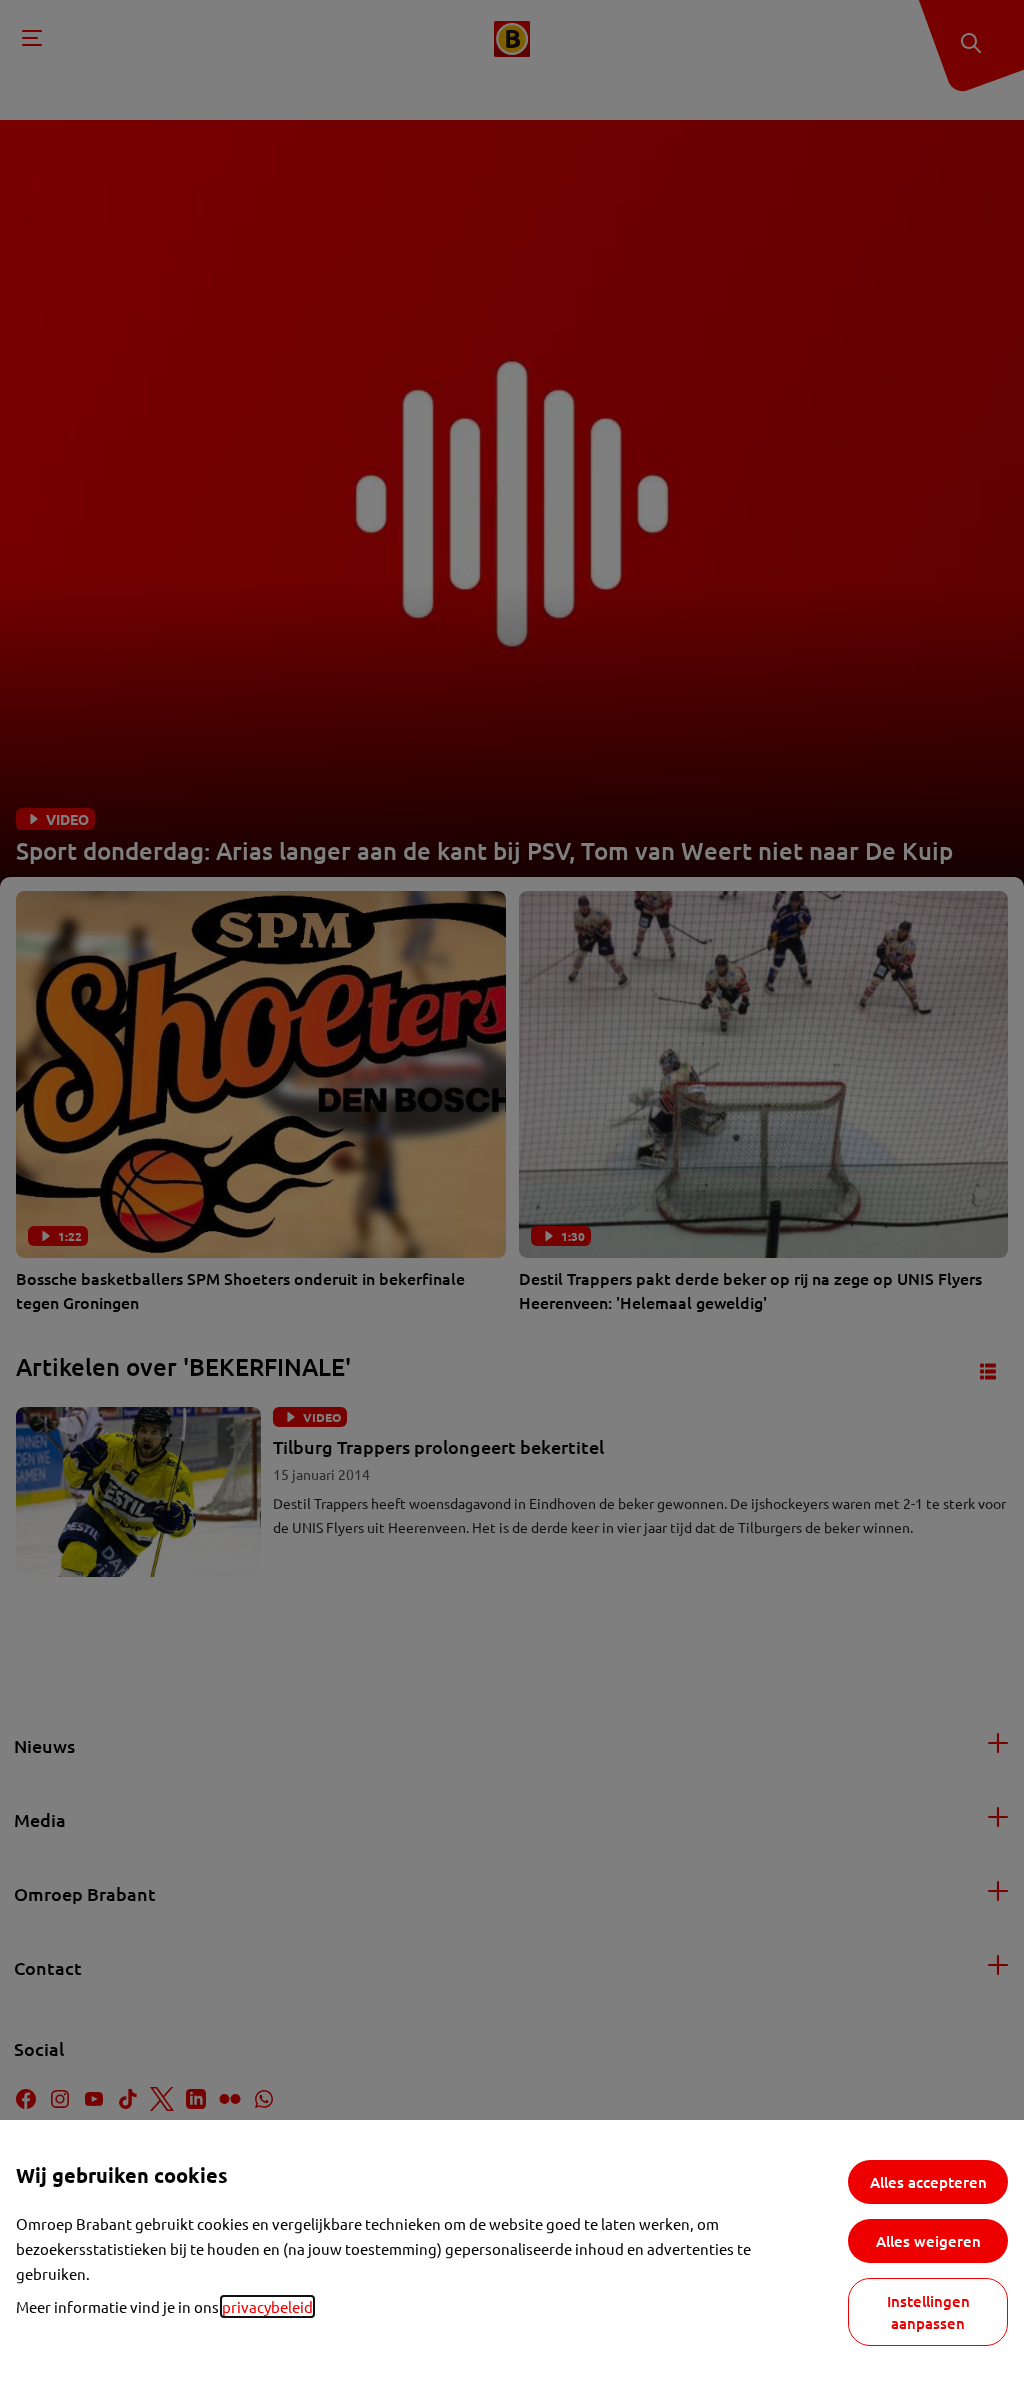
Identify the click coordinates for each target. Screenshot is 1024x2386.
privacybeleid (267, 2306)
